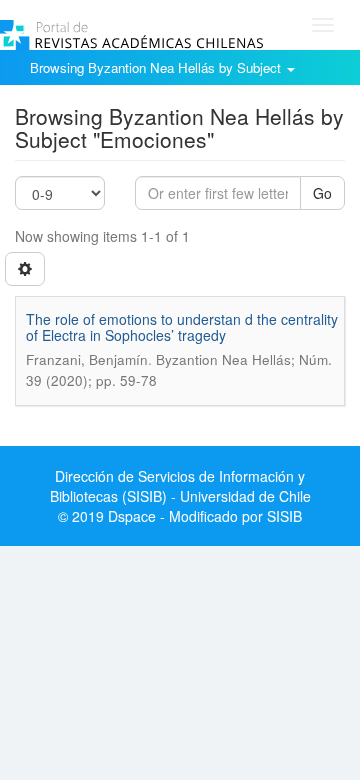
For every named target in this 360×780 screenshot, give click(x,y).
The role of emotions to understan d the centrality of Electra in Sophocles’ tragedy (182, 326)
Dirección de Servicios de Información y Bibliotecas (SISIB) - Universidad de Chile (180, 486)
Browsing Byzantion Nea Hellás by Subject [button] (157, 67)
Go (322, 193)
